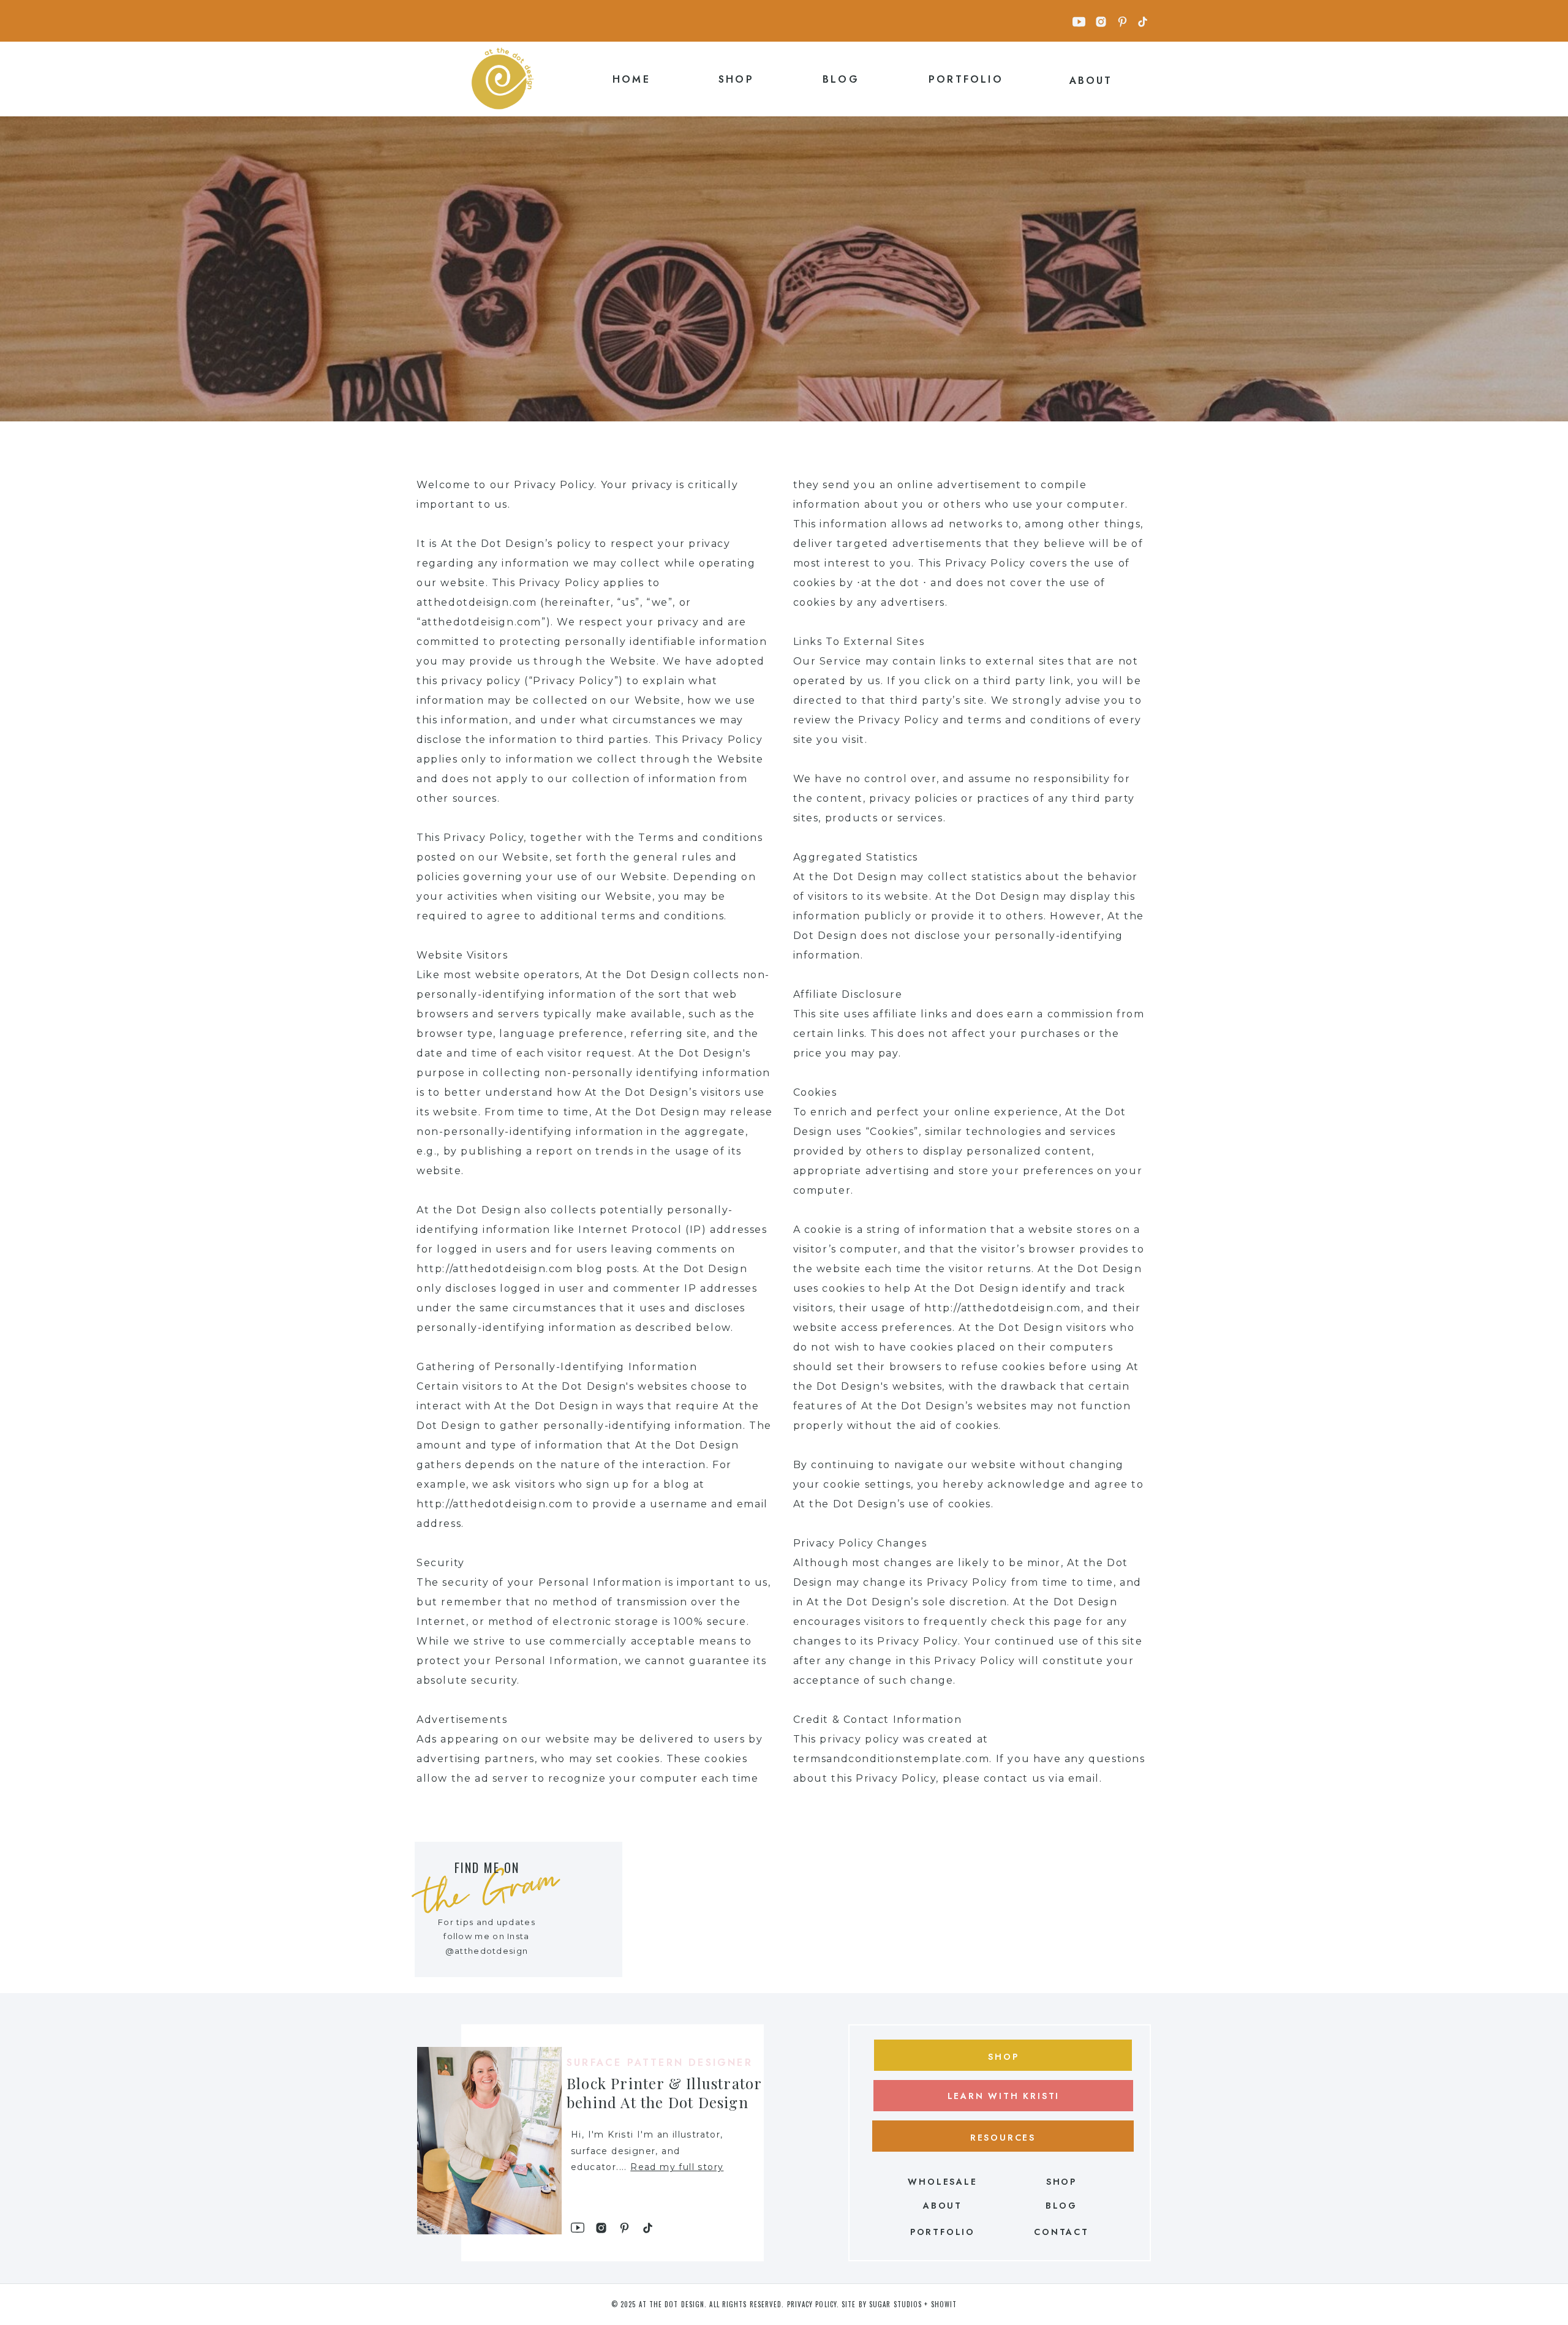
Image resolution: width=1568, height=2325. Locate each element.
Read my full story (677, 2167)
